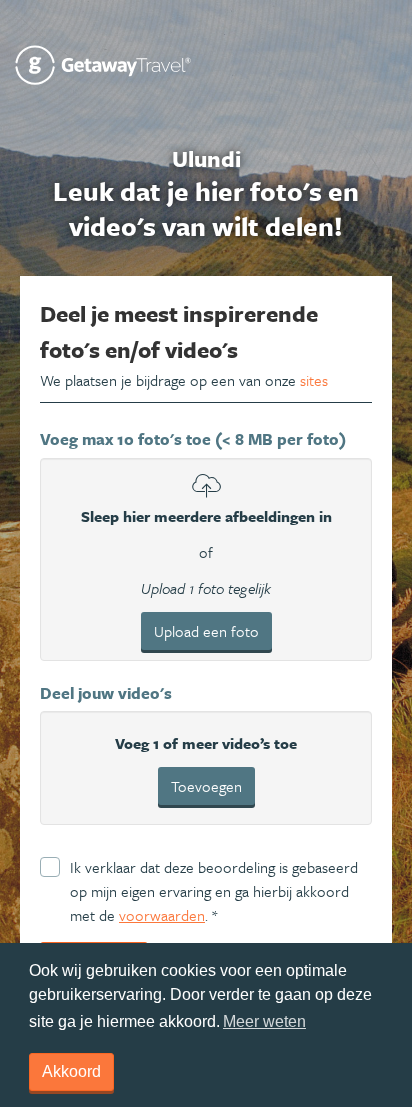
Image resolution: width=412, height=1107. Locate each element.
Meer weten (264, 1021)
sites (314, 380)
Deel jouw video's (106, 693)
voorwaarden (162, 915)
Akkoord (71, 1071)
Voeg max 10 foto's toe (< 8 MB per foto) (193, 439)
